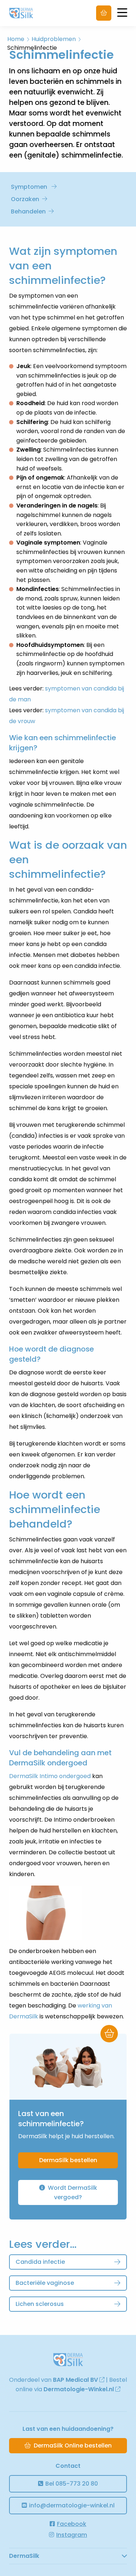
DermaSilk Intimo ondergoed (50, 1776)
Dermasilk (30, 13)
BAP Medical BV (76, 2380)
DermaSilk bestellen (68, 2160)
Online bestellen (104, 13)
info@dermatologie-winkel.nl (72, 2505)
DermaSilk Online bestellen (73, 2445)
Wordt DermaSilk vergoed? (72, 2192)
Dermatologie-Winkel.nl (79, 2389)
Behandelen (28, 211)
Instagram (72, 2535)
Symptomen (30, 187)
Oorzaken (25, 199)
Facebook (72, 2524)
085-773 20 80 (72, 2484)
